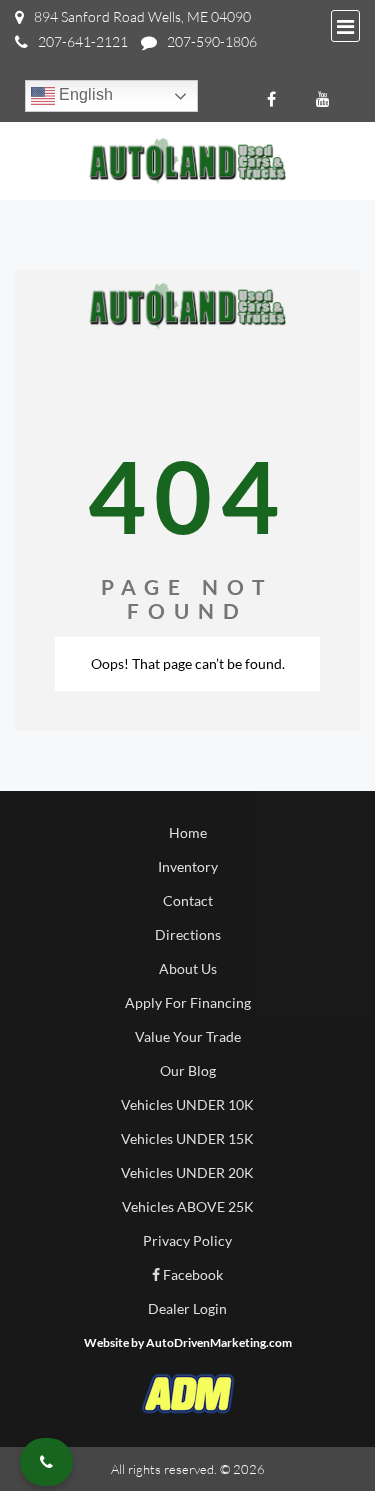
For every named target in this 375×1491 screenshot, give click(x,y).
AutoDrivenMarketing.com (219, 1342)
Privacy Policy (187, 1240)
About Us (188, 968)
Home (188, 832)
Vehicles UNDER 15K (187, 1138)
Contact (188, 900)
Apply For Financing (188, 1002)
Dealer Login (187, 1308)
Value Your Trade (188, 1036)
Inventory (188, 866)
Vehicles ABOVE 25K (188, 1206)
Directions (188, 934)
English (84, 94)
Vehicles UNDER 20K (187, 1172)
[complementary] (315, 1431)
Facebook (191, 1274)
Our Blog (188, 1070)
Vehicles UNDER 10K (187, 1104)
